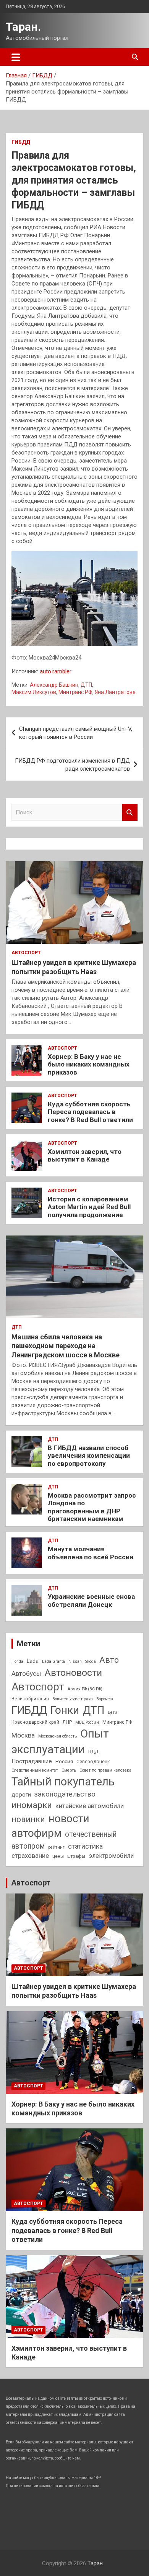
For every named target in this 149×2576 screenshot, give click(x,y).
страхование (30, 1856)
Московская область (57, 1736)
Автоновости (73, 1673)
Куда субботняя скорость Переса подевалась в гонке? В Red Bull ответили (90, 1112)
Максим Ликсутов (34, 692)
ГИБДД (21, 142)
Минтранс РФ (75, 692)
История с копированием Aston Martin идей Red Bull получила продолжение (89, 1207)
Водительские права (73, 1699)
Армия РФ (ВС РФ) (85, 1689)
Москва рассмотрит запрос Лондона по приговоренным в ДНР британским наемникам (92, 1507)
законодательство (65, 1794)
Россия (64, 1761)
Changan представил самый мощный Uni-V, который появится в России (76, 733)
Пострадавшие (32, 1761)
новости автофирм (50, 1826)
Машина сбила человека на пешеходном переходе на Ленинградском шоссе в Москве (66, 1346)
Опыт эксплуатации (60, 1742)
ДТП (86, 685)
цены (58, 1856)
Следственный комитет (35, 1770)
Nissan (75, 1661)
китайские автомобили (90, 1806)
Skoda (91, 1661)
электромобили (111, 1856)
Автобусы (26, 1674)
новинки (28, 1819)
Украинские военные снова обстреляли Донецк (91, 1600)
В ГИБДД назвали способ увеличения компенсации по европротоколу (89, 1456)
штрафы (76, 1856)
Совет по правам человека (105, 1770)
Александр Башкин (54, 685)
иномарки (32, 1805)
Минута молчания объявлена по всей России (91, 1553)
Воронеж (105, 1699)
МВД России (87, 1722)
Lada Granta (53, 1661)
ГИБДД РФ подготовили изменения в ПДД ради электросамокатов (72, 765)
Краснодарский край (35, 1722)
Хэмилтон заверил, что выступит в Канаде (85, 1155)
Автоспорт (26, 953)
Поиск (130, 813)
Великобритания (30, 1699)
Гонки (65, 1710)
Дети (113, 1712)
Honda (17, 1661)
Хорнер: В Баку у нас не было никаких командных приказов (89, 1064)
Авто (109, 1660)
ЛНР (67, 1722)
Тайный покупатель (63, 1782)
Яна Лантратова (115, 692)
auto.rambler (56, 671)
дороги (21, 1795)
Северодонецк (93, 1762)
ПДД (93, 1752)
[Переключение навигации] (16, 57)
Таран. (23, 27)
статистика (85, 1846)
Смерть (69, 1770)
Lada (33, 1661)
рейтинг (56, 1847)
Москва (23, 1735)
